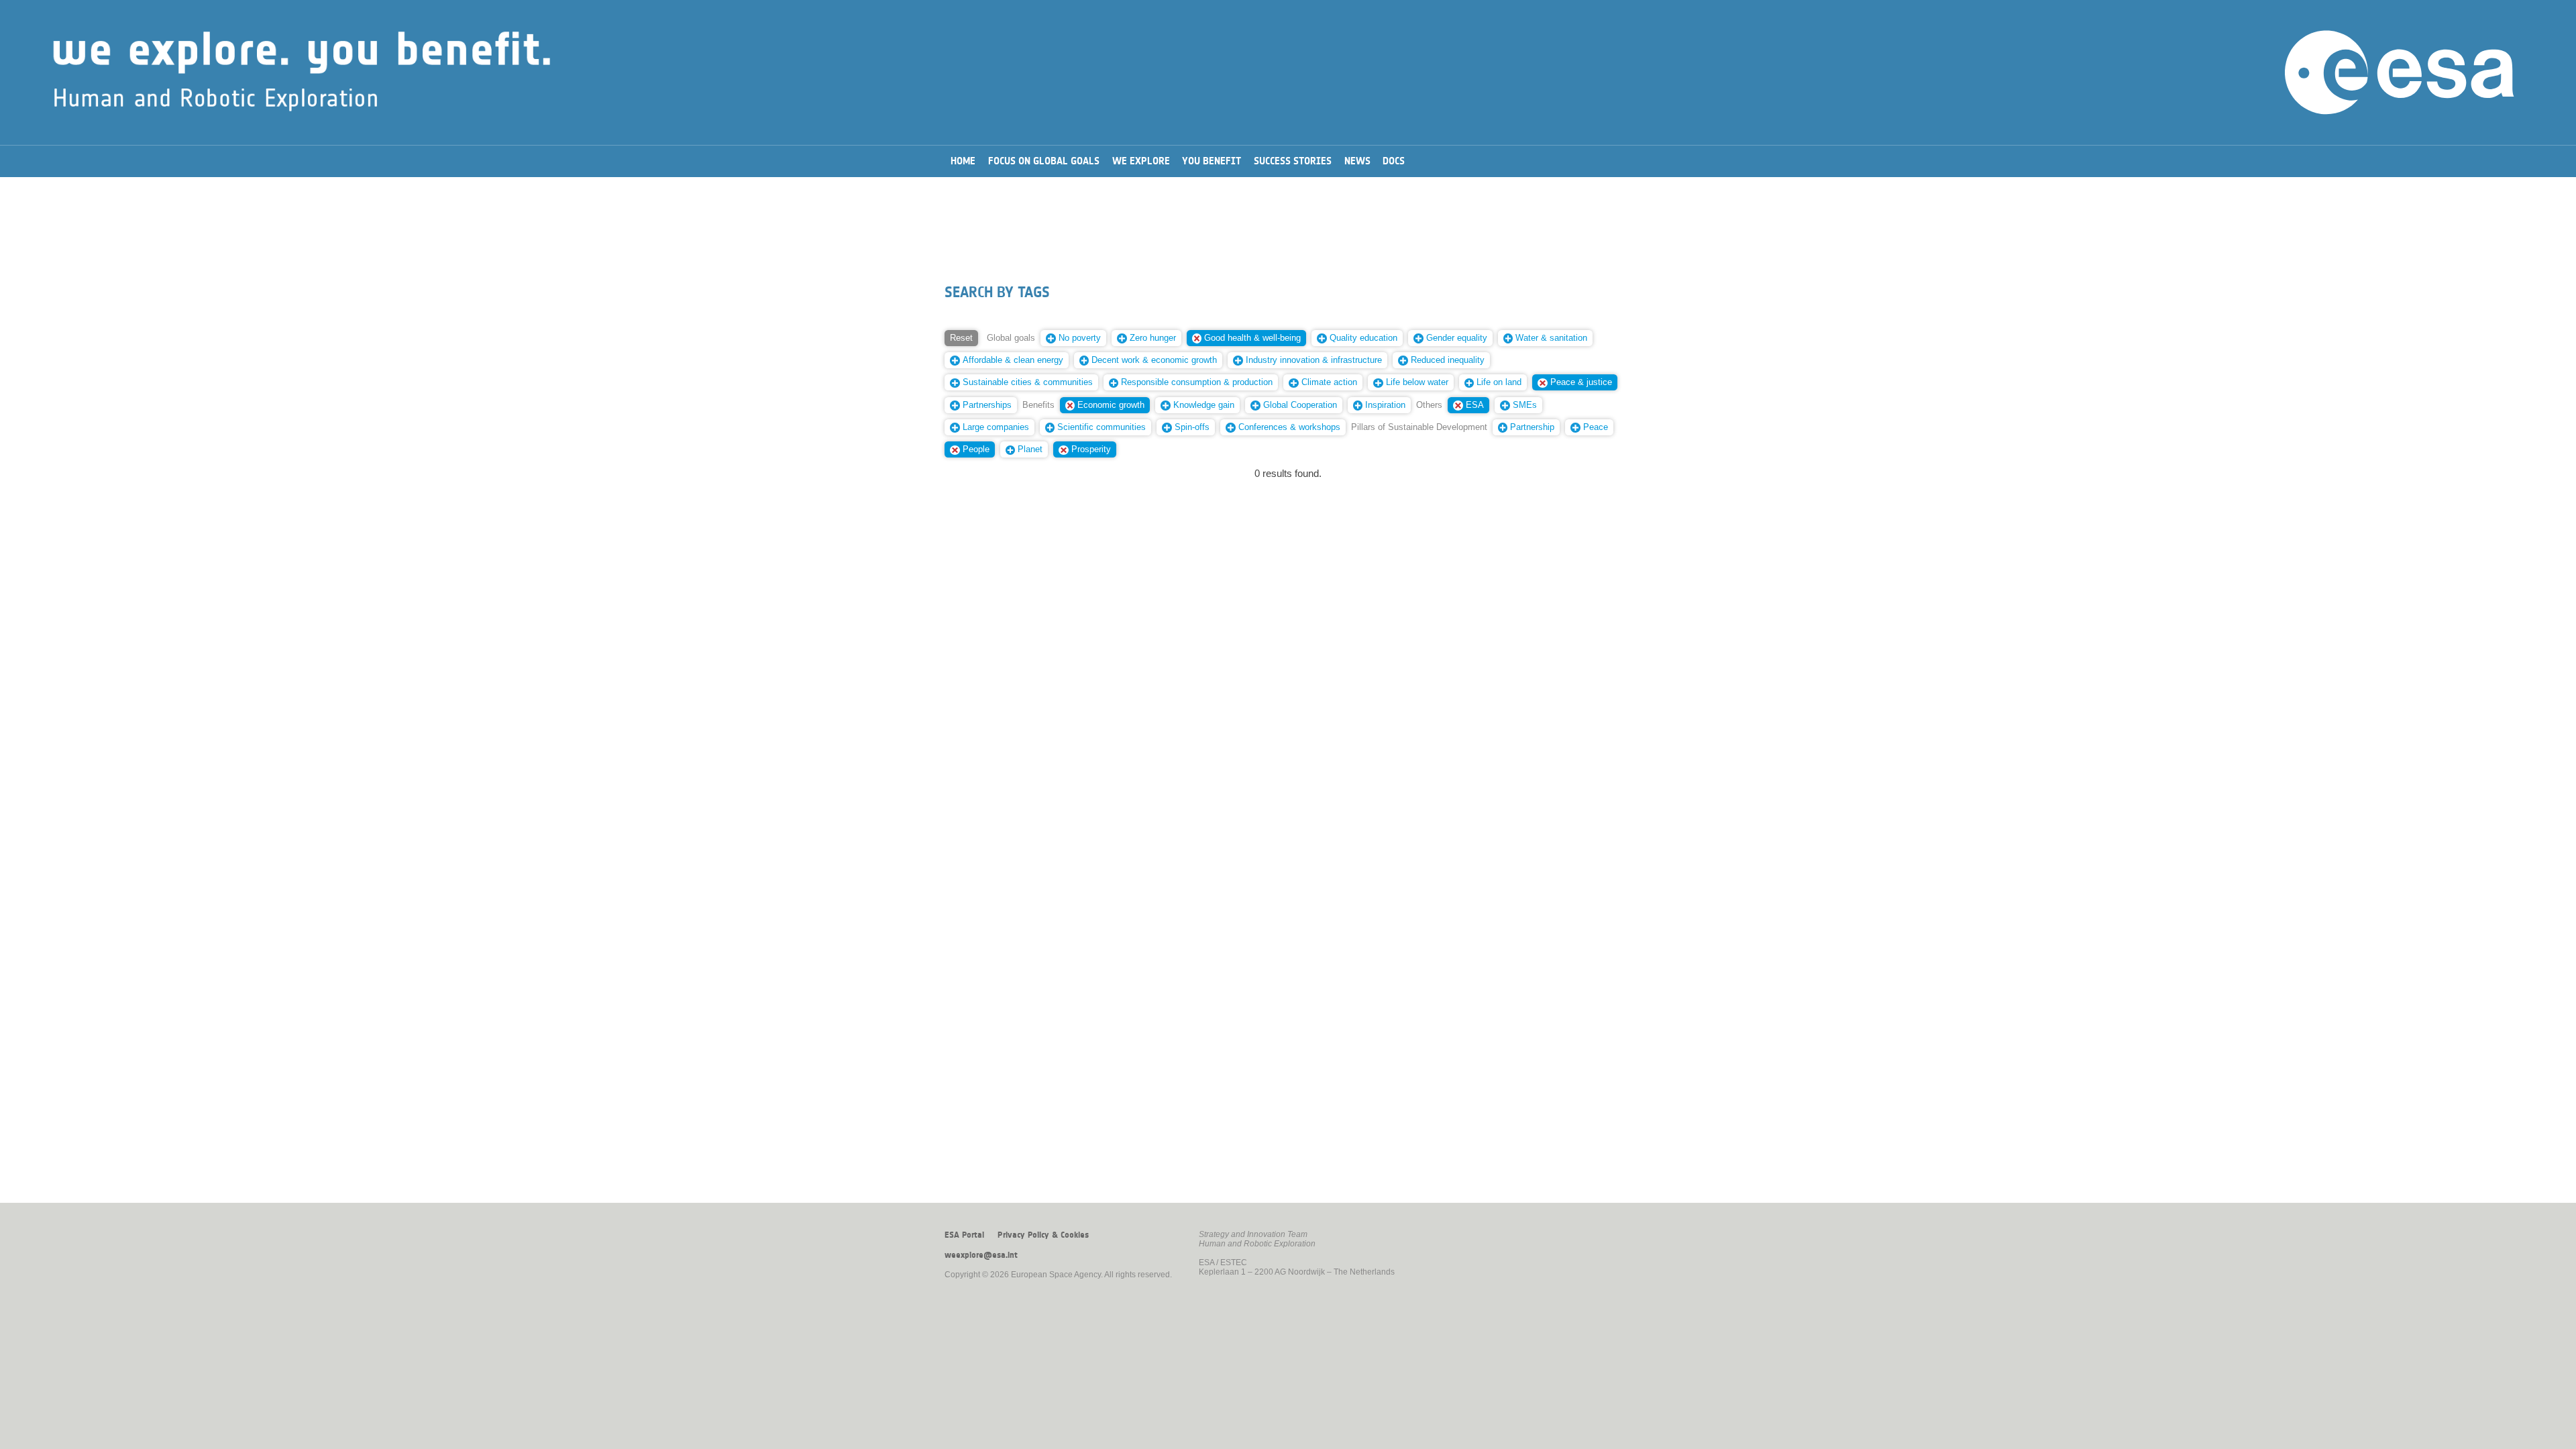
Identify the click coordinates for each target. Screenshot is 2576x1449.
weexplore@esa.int (981, 1255)
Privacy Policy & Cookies (1043, 1235)
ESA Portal (964, 1235)
